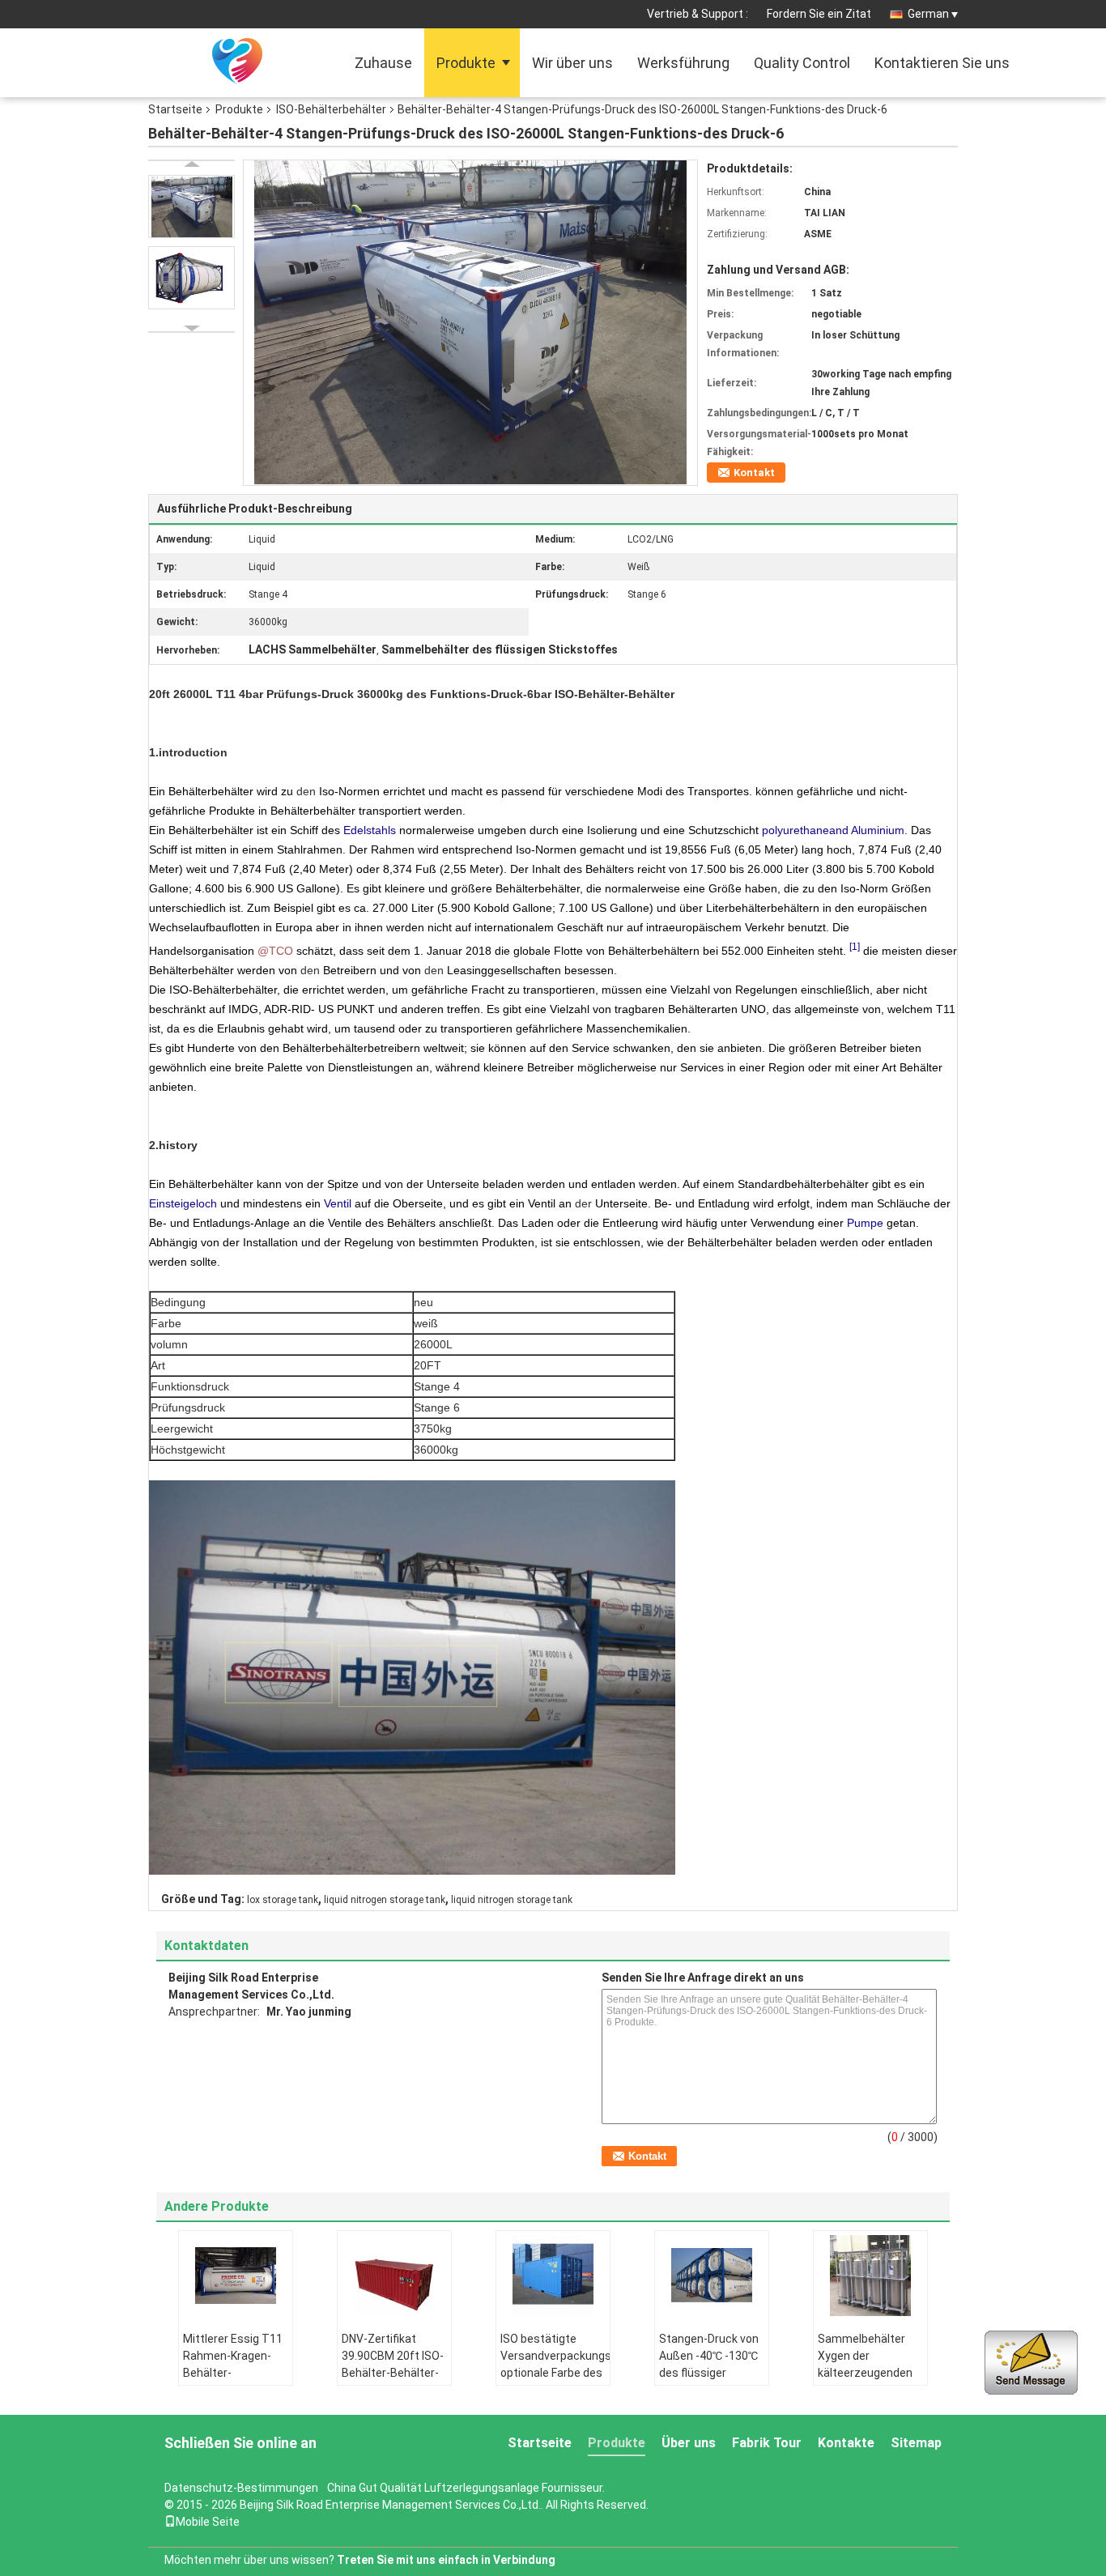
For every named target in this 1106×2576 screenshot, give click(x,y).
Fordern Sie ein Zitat (819, 14)
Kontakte (846, 2443)
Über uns (689, 2443)
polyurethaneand (805, 830)
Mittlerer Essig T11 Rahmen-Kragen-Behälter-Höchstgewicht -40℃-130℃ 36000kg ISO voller (233, 2381)
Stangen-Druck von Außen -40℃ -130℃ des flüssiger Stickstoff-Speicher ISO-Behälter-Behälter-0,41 (711, 2381)
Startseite (175, 109)
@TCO (275, 951)
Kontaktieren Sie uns (942, 63)
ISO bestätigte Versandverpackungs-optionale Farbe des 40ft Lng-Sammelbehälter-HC (555, 2381)
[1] (855, 946)
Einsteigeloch (183, 1203)
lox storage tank (283, 1900)
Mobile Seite (208, 2522)
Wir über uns (572, 63)
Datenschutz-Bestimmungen (241, 2488)
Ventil (338, 1203)
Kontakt (754, 473)
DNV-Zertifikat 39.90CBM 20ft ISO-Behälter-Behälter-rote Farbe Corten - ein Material (393, 2373)
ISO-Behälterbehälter (331, 109)
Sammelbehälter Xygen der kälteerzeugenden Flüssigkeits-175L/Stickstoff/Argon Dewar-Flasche (872, 2381)
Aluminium (878, 830)
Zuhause (383, 63)
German (928, 14)
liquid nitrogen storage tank (385, 1900)
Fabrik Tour (767, 2443)
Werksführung (683, 63)
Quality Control (802, 63)
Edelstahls (370, 830)
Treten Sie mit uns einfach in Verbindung (446, 2560)
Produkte (466, 63)
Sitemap (916, 2443)
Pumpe (865, 1223)
